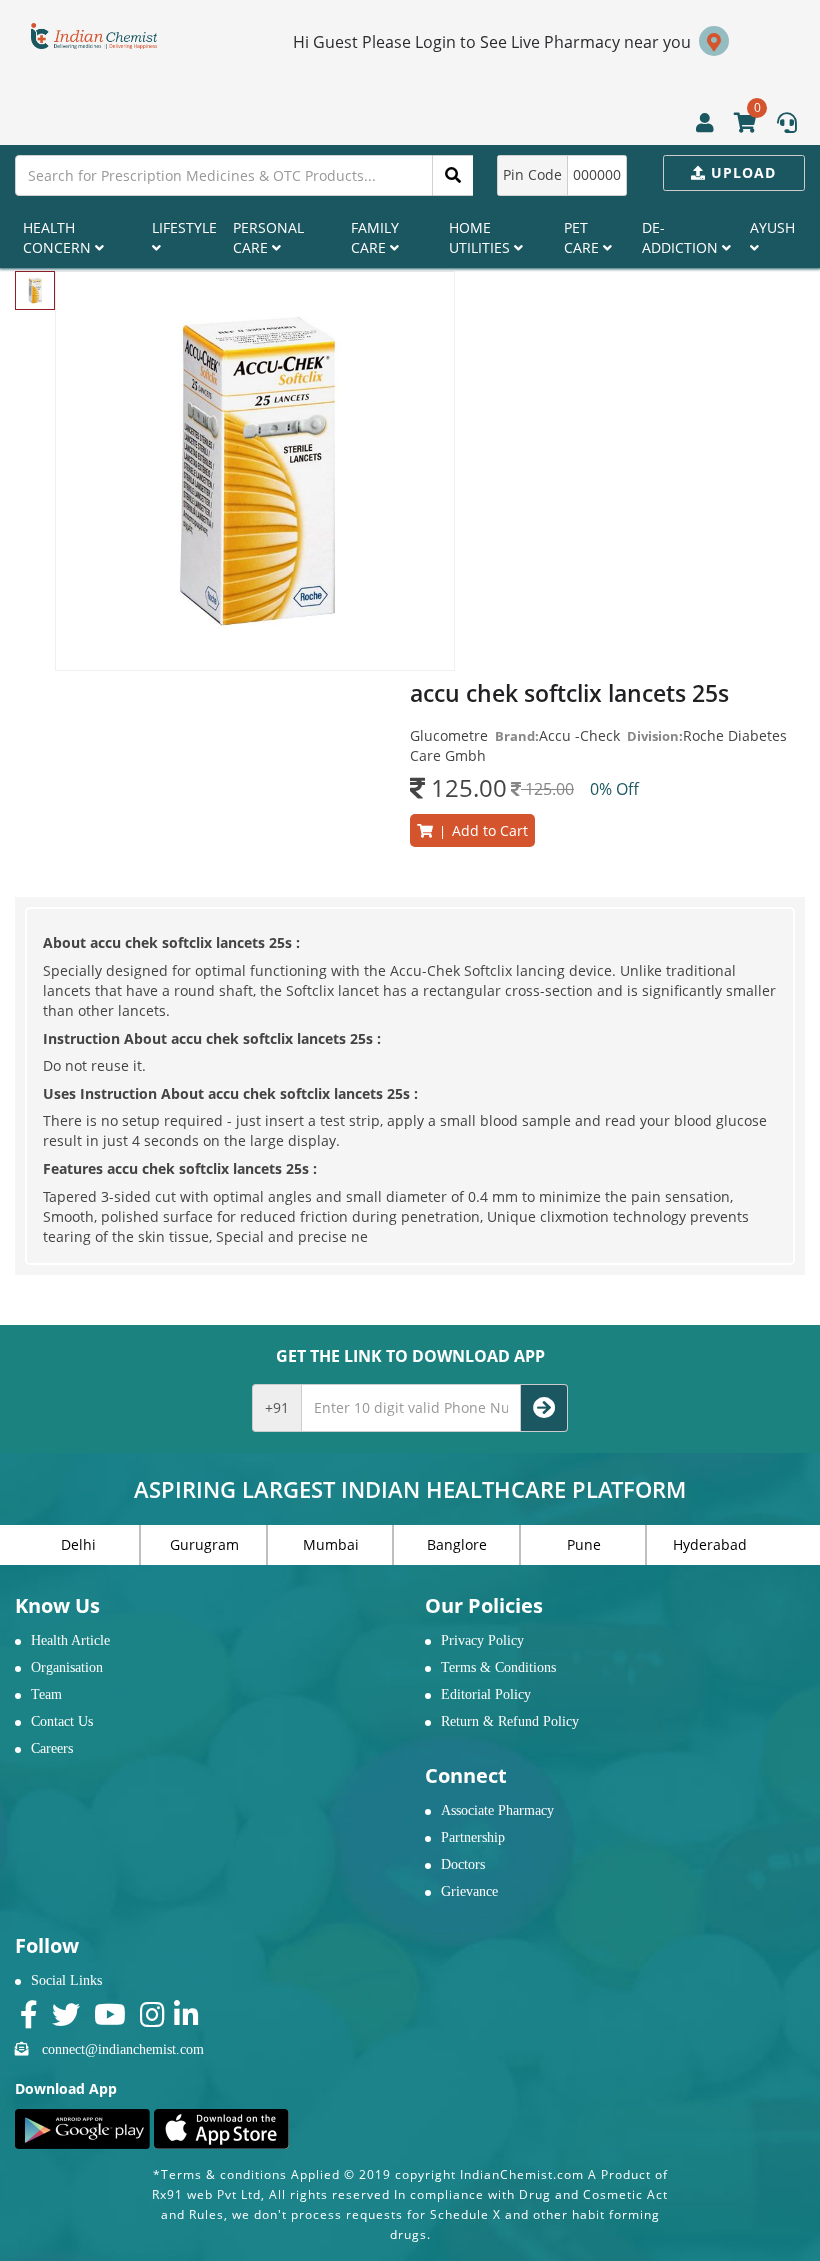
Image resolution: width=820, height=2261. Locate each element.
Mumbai (331, 1544)
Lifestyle (184, 227)
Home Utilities (481, 237)
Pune (584, 1544)
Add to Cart (480, 830)
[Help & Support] (787, 125)
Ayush (772, 227)
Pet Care (583, 237)
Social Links (66, 1980)
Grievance (469, 1891)
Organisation (67, 1667)
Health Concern (59, 237)
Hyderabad (710, 1544)
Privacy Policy (482, 1640)
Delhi (78, 1544)
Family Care (375, 237)
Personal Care (268, 237)
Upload (741, 172)
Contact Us (62, 1721)
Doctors (463, 1864)
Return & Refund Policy (510, 1721)
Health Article (70, 1640)
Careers (52, 1748)
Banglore (457, 1544)
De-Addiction (682, 237)
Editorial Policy (486, 1694)
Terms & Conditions (498, 1667)
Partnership (473, 1837)
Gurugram (204, 1544)
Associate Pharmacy (497, 1810)
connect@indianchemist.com (123, 2049)
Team (46, 1694)
